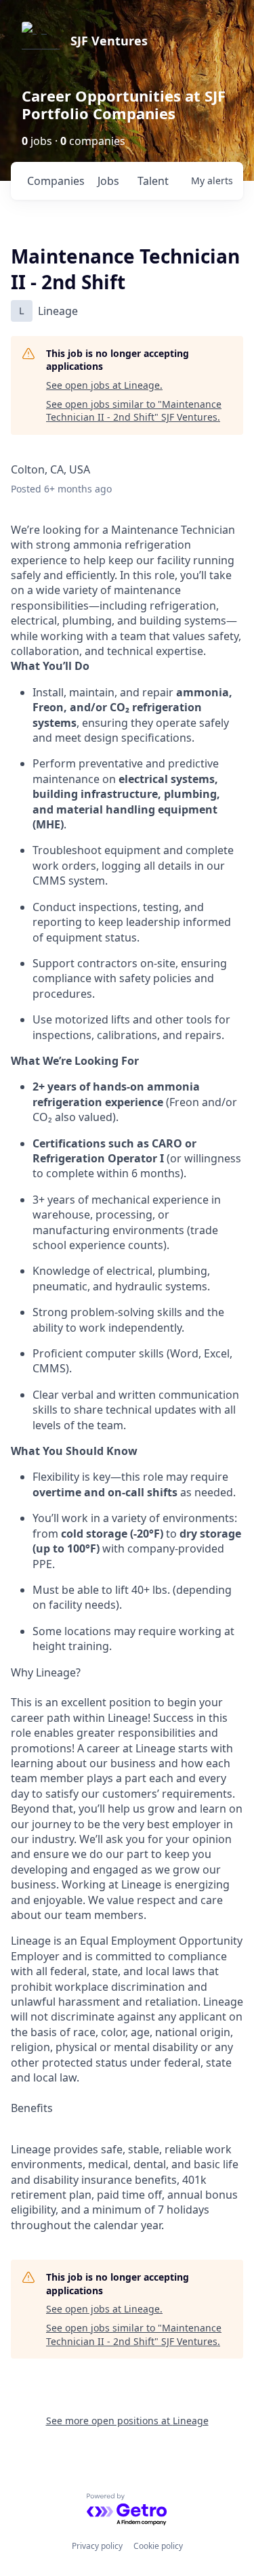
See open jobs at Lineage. (104, 385)
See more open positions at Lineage (127, 2421)
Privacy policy (97, 2546)
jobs (108, 181)
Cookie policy (158, 2546)
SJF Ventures (109, 41)
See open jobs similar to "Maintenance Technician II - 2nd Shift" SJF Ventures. (134, 411)
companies (56, 181)
